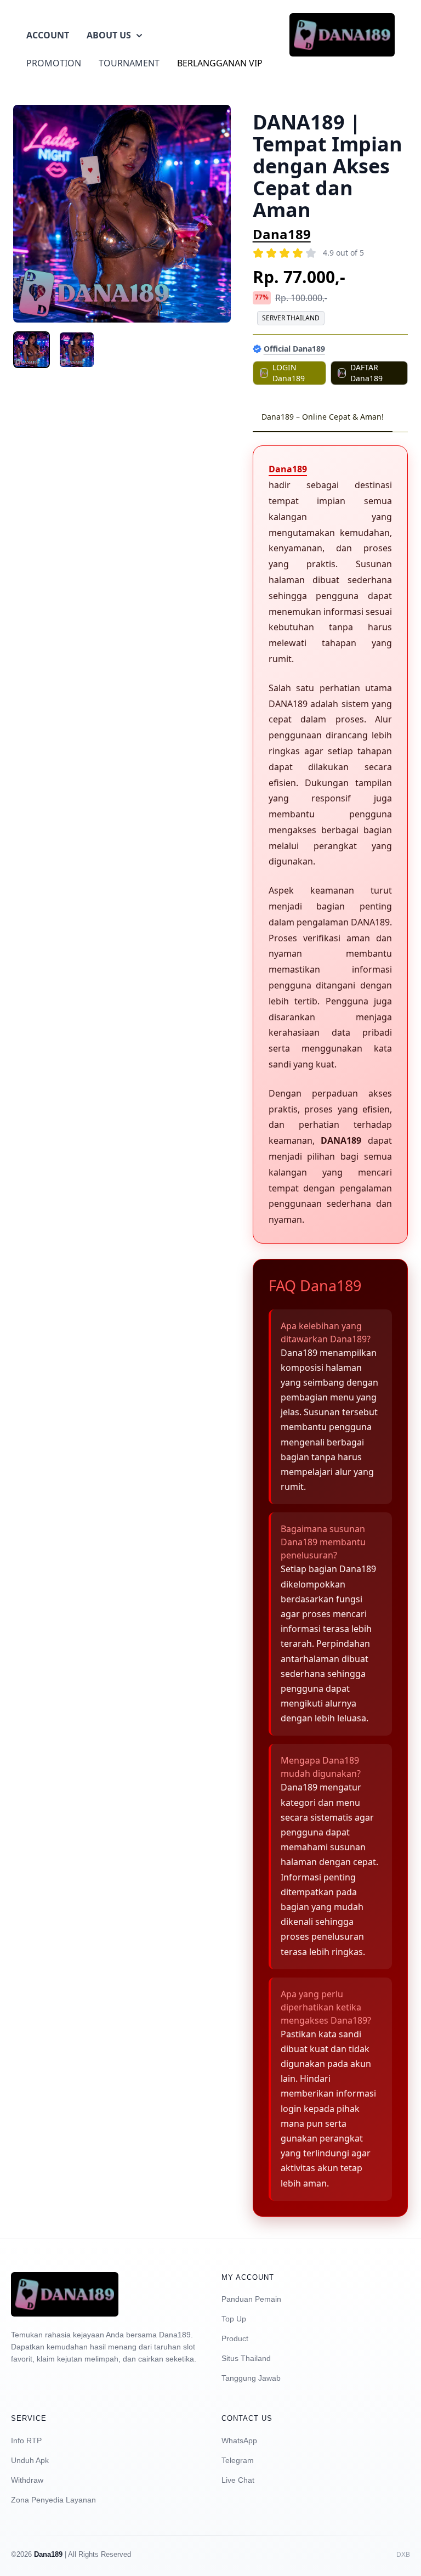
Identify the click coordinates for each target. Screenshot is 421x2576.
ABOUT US (109, 35)
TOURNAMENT (129, 63)
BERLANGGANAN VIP (220, 63)
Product (235, 2338)
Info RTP (26, 2441)
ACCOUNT (48, 35)
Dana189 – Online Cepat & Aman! (323, 417)
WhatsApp (239, 2441)
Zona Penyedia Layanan (53, 2500)
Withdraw (27, 2480)
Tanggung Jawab (251, 2378)
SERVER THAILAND (291, 318)
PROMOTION (54, 63)
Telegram (238, 2460)
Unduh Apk (30, 2460)
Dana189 (282, 234)
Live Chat (238, 2480)
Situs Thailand (246, 2358)
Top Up (234, 2319)
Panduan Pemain (251, 2299)
